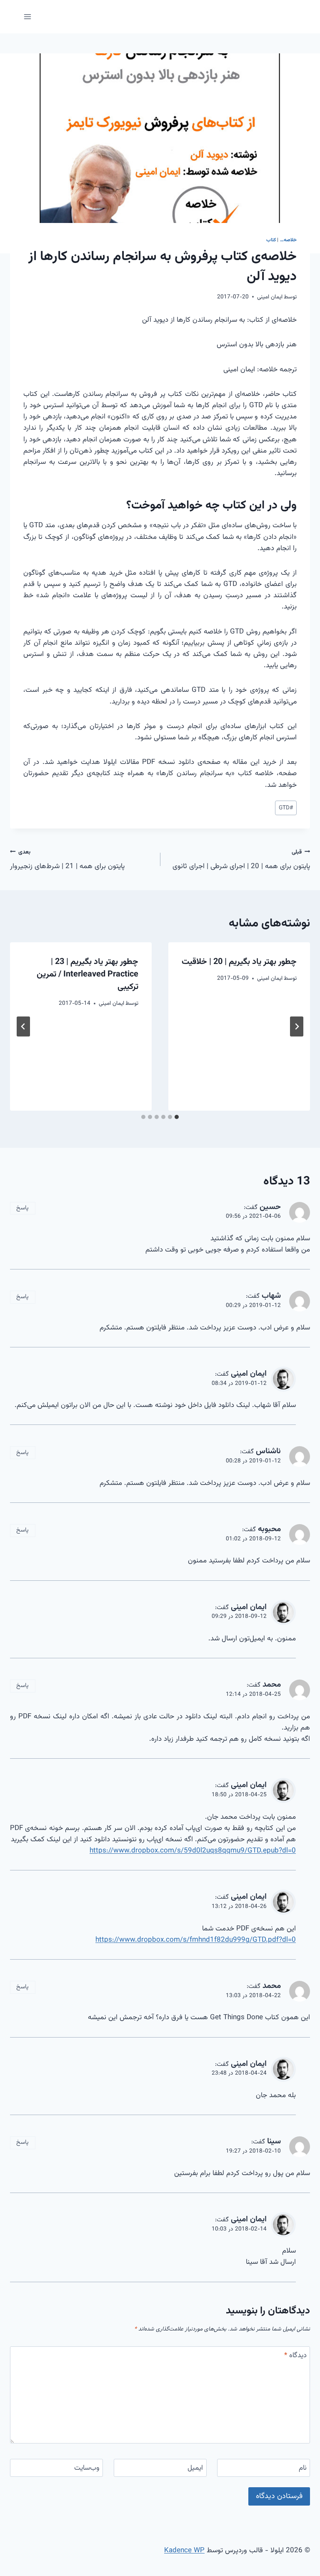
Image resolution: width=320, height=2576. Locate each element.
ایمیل (195, 2468)
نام (303, 2468)
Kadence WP (184, 2551)
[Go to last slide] (297, 1026)
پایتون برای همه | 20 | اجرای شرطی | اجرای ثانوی (241, 860)
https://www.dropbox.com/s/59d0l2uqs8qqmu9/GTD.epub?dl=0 (193, 1851)
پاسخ (22, 1208)
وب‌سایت (87, 2468)
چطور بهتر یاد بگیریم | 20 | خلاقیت (239, 962)
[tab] (177, 1117)
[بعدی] (23, 1026)
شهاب (271, 1296)
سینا (274, 2141)
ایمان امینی (270, 297)
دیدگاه (295, 2356)
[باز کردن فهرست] (28, 16)
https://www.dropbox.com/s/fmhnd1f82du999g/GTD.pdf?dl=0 (196, 1940)
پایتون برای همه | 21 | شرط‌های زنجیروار (67, 860)
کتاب (271, 240)
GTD (286, 808)
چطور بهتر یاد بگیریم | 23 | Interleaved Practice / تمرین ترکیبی (87, 974)
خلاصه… (288, 240)
